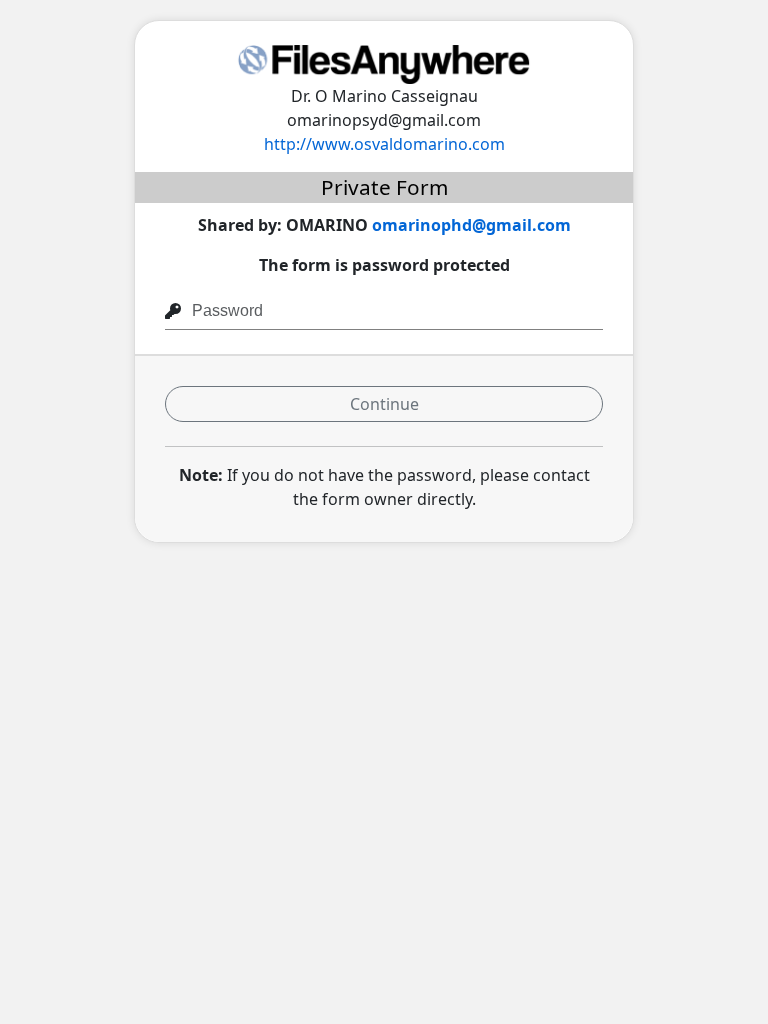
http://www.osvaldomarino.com (384, 144)
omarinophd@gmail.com (471, 225)
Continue (384, 404)
